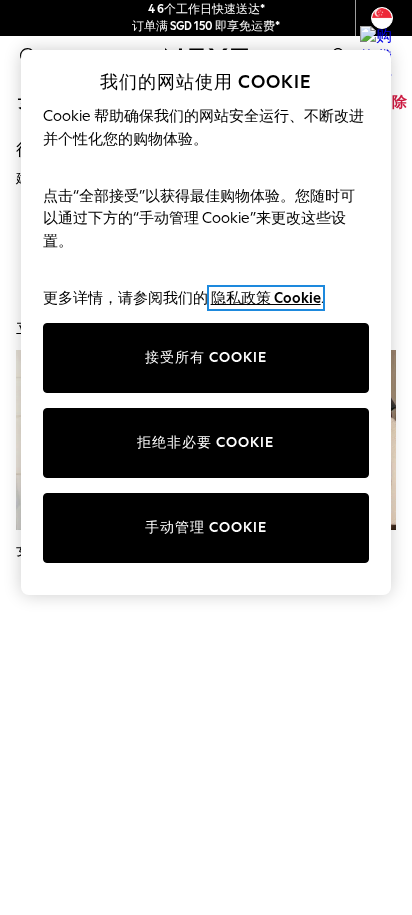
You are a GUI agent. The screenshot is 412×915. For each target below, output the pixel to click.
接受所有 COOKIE (206, 357)
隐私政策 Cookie (266, 298)
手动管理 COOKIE (206, 527)
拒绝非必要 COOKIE (205, 442)
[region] (206, 322)
